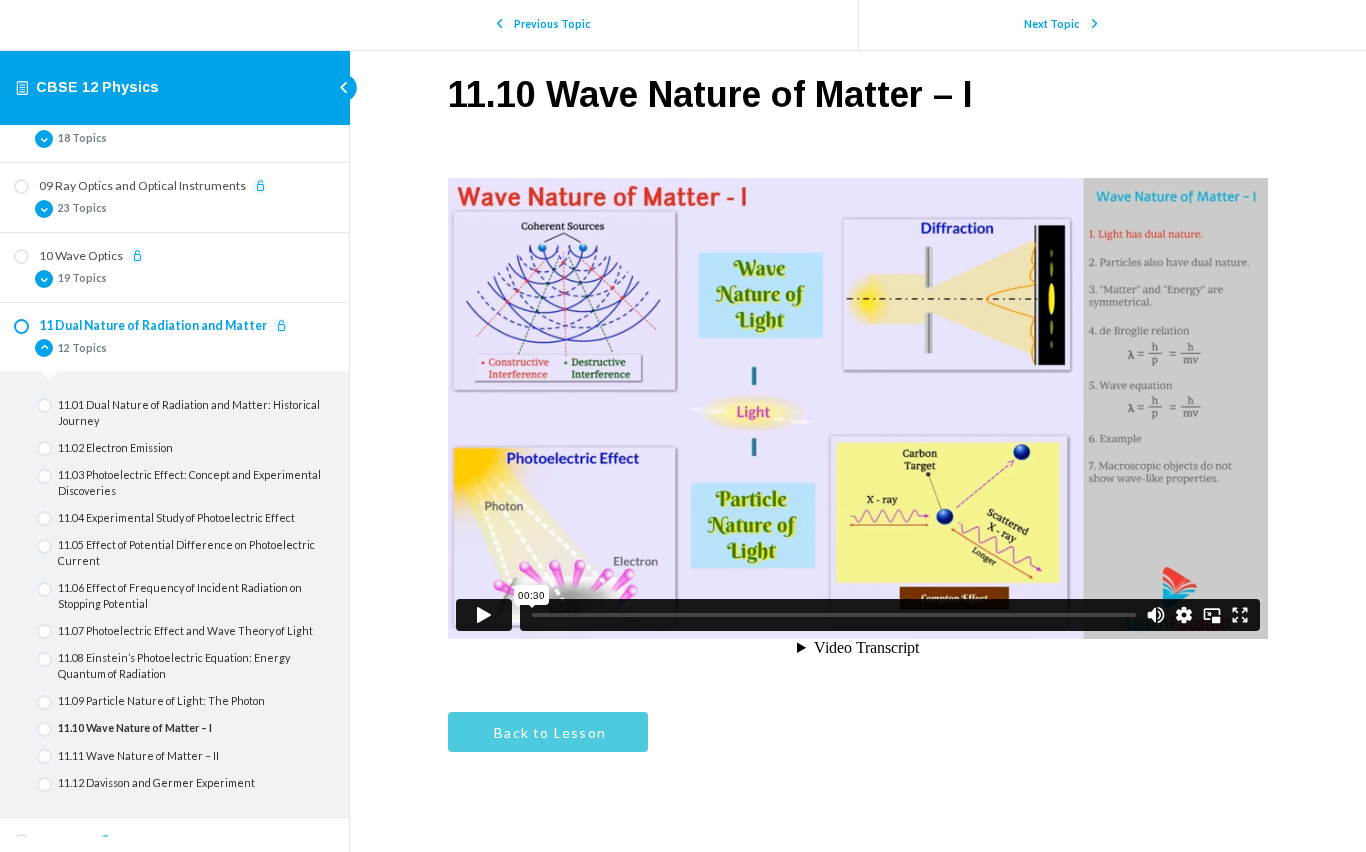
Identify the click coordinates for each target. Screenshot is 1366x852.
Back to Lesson (548, 732)
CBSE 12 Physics (97, 87)
